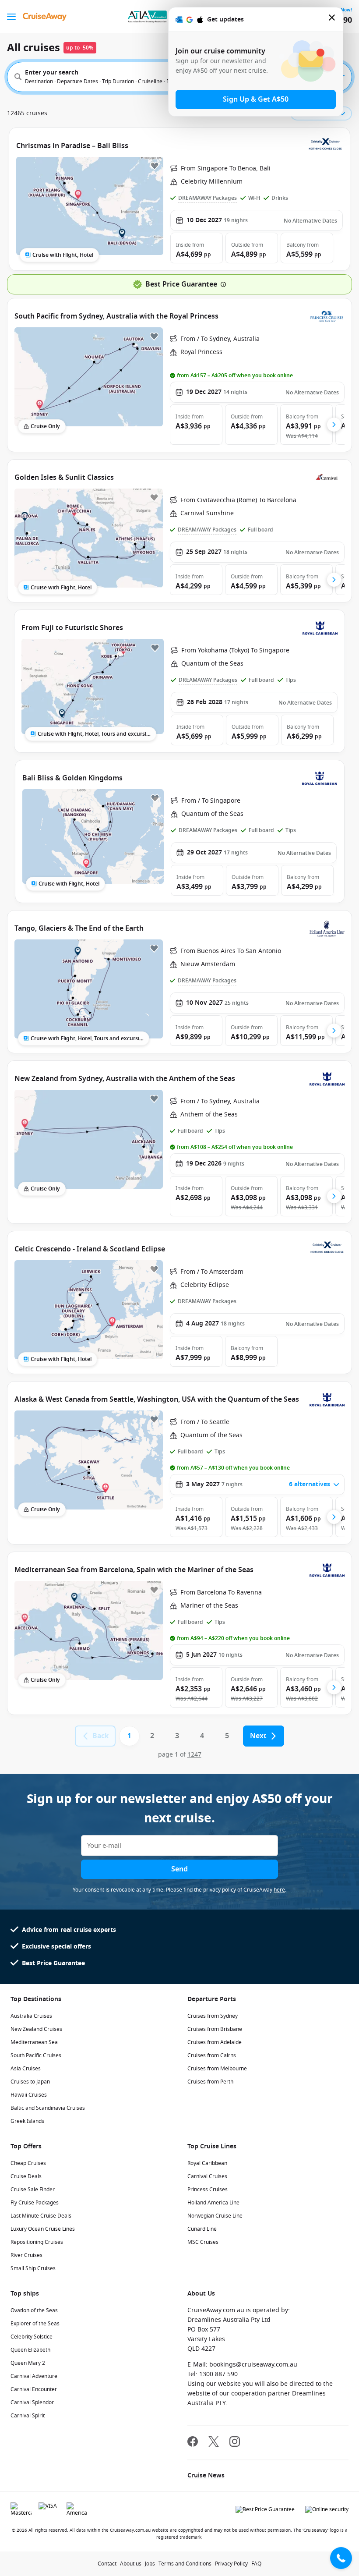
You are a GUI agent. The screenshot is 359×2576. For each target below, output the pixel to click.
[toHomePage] (45, 17)
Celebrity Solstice (32, 2337)
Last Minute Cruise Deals (41, 2216)
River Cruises (26, 2255)
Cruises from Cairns (212, 2055)
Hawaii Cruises (29, 2095)
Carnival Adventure (34, 2376)
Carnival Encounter (34, 2389)
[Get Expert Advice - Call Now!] (341, 2558)
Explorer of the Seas (35, 2324)
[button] (197, 248)
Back (100, 1736)
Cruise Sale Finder (33, 2190)
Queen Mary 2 (28, 2363)
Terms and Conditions (185, 2564)
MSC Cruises (203, 2242)
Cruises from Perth (210, 2082)
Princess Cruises (208, 2190)
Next (258, 1736)
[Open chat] (341, 2530)
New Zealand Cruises (36, 2029)
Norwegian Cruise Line (215, 2216)
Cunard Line (202, 2229)
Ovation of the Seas (34, 2310)
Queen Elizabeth (30, 2350)
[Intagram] (235, 2443)
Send (179, 1869)
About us (131, 2564)
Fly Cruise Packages (35, 2203)
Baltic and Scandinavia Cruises (48, 2108)
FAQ (256, 2564)
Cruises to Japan (30, 2082)
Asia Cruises (26, 2069)
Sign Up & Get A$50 (256, 99)
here (279, 1890)
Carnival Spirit (28, 2416)
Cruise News (206, 2475)
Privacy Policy (231, 2564)
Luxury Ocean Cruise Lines (43, 2229)
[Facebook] (193, 2443)
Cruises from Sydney (213, 2016)
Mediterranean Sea (34, 2042)
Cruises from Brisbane (215, 2029)
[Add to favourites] (155, 166)
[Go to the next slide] (334, 425)
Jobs (150, 2564)
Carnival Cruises (207, 2176)
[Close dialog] (332, 19)
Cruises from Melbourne (217, 2069)
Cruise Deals (26, 2176)
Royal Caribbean (207, 2163)
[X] (214, 2443)
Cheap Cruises (28, 2163)
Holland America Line (213, 2203)
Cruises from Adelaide (215, 2042)
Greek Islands (27, 2121)
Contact (107, 2564)
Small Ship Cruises (33, 2268)
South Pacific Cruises (36, 2055)
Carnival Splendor (32, 2402)
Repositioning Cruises (37, 2242)
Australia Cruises (31, 2016)
